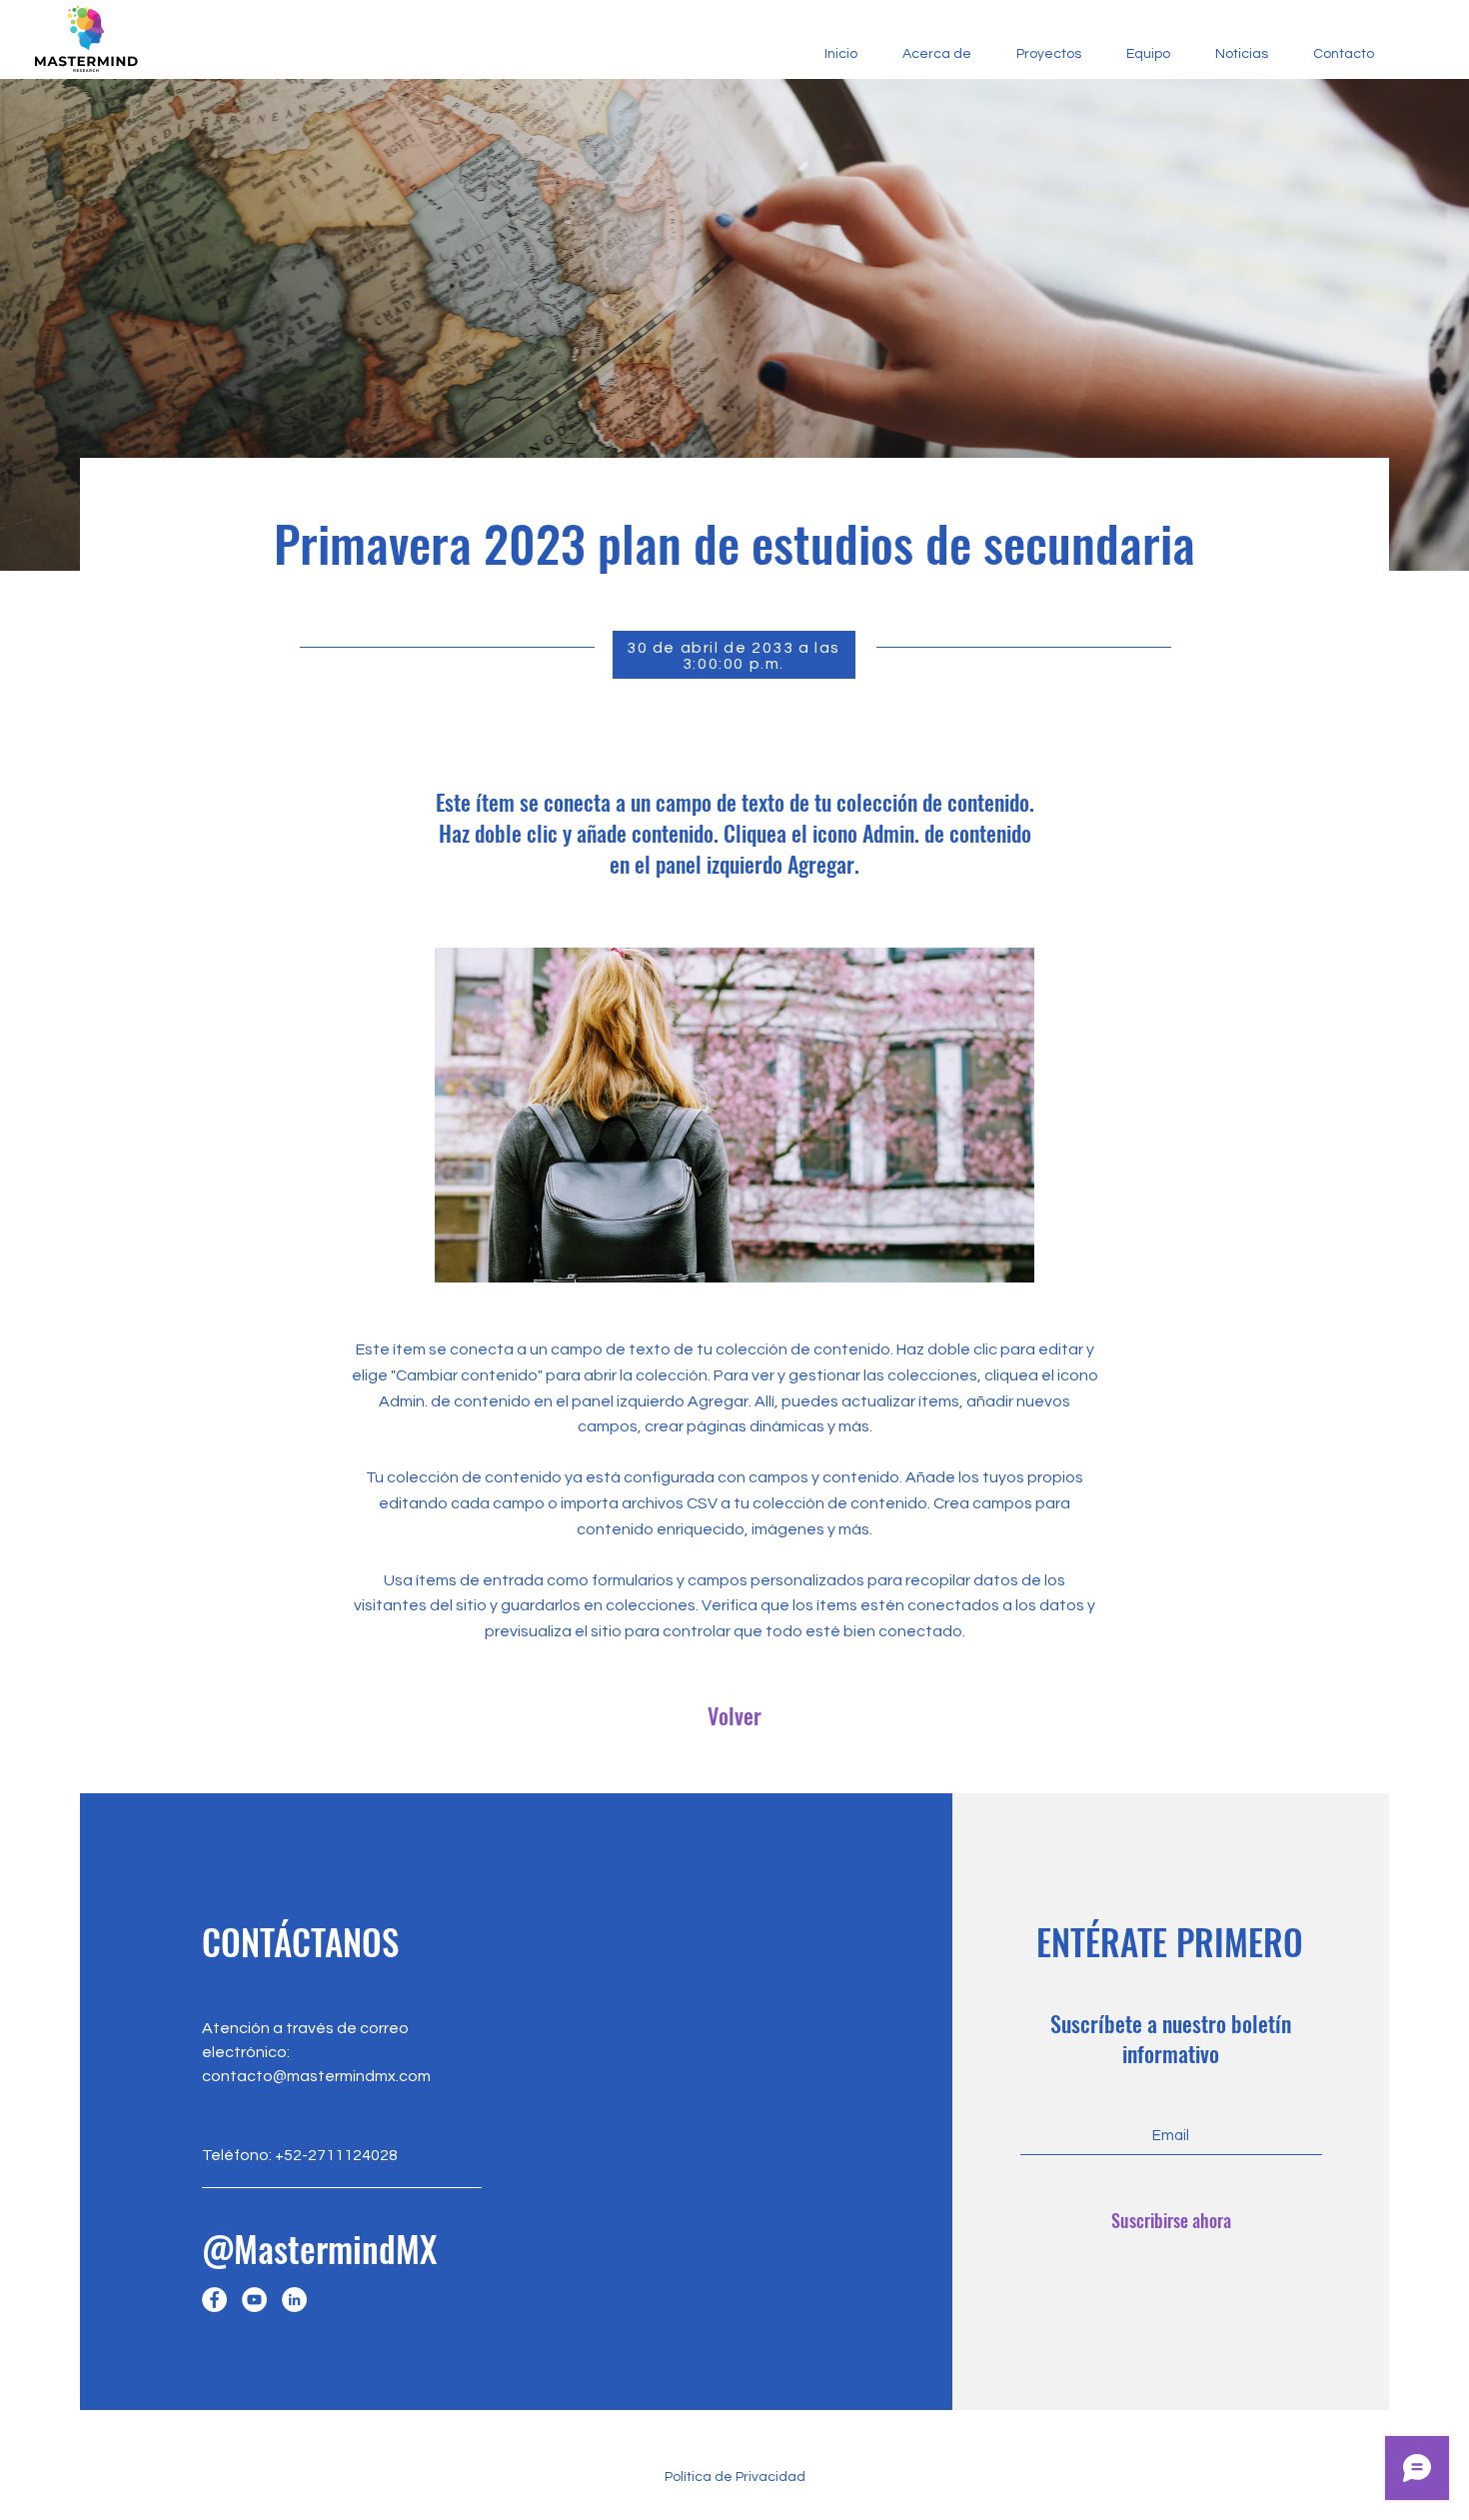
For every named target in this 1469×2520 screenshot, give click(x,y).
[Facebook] (214, 2300)
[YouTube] (254, 2300)
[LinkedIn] (294, 2300)
